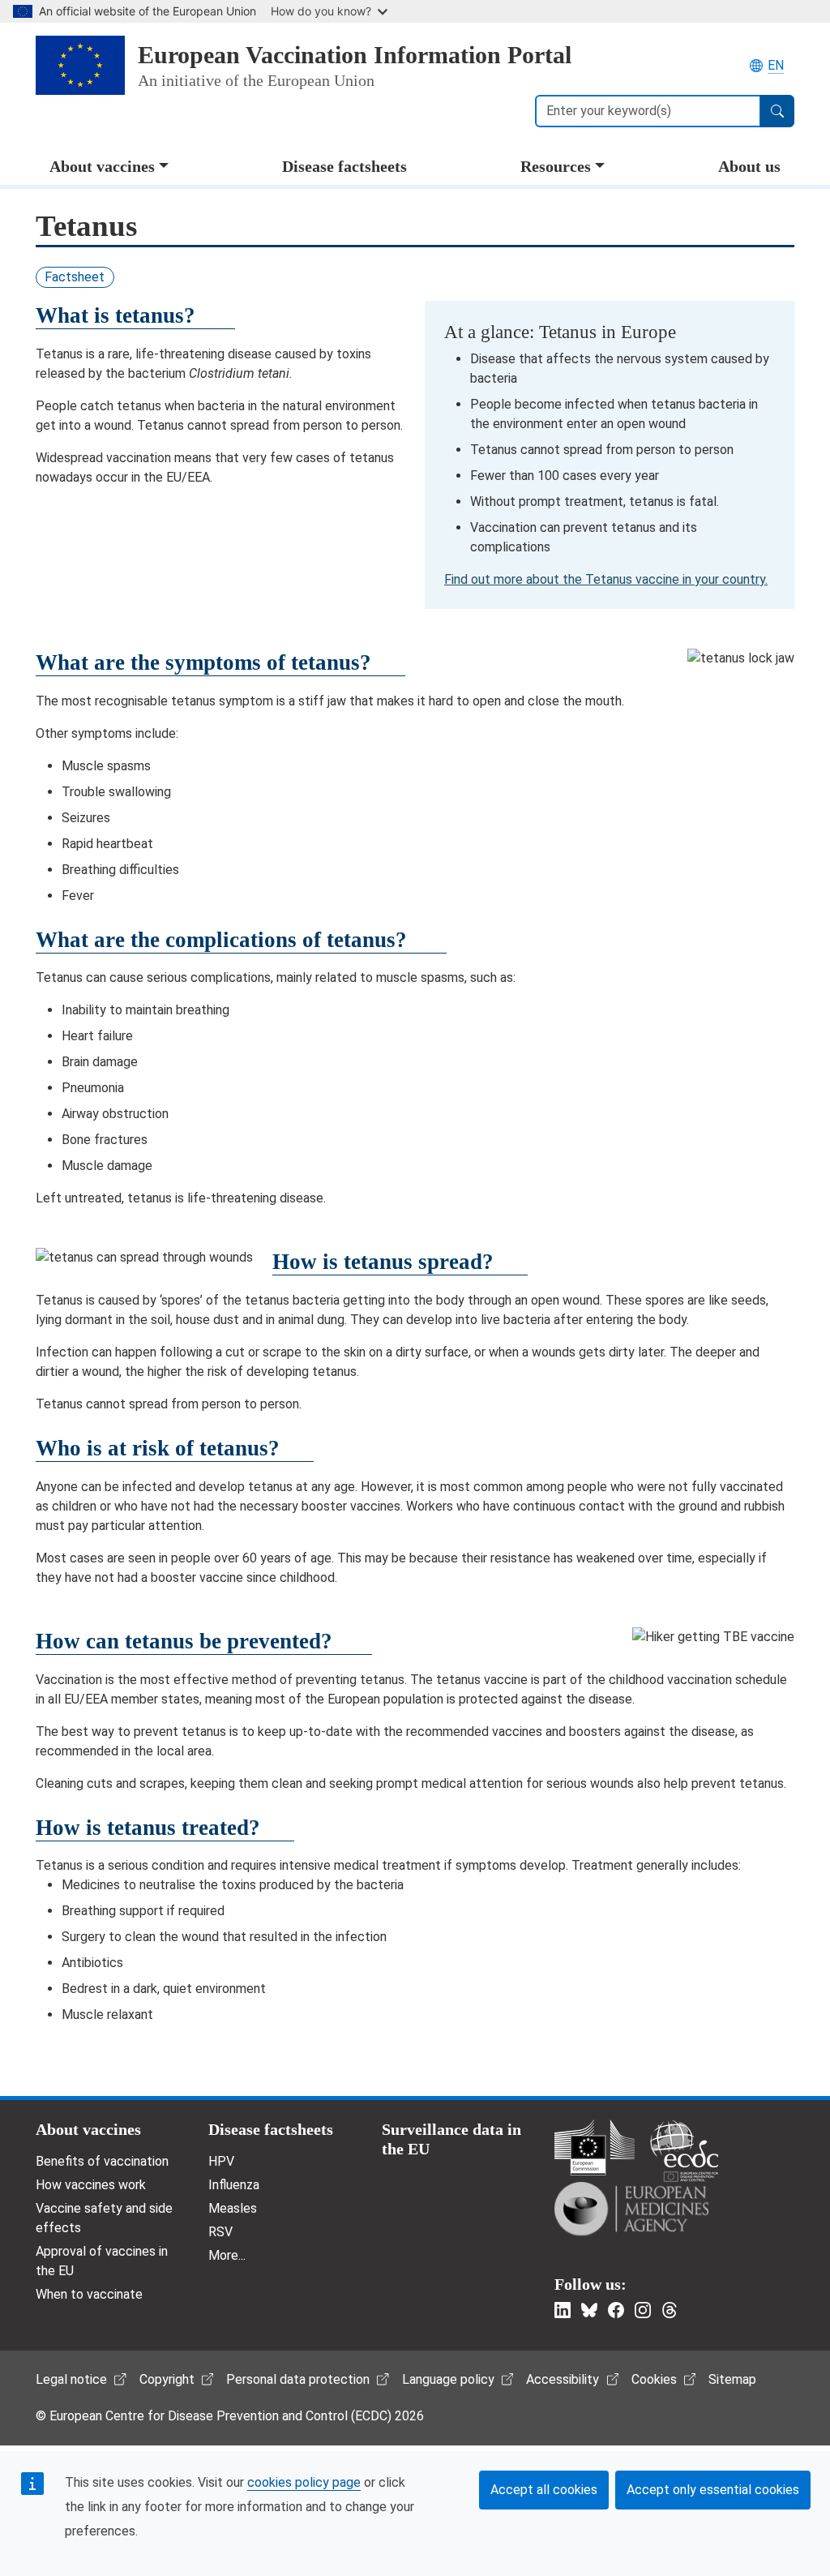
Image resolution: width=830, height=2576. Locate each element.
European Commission (595, 2147)
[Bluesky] (589, 2310)
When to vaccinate (89, 2294)
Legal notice (71, 2379)
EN (776, 65)
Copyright (167, 2379)
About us (749, 166)
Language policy (448, 2379)
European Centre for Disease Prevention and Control (684, 2151)
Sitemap (732, 2379)
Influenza (234, 2185)
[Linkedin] (563, 2310)
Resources (556, 166)
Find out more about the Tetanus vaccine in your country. (606, 579)
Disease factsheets (344, 166)
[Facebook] (616, 2310)
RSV (220, 2232)
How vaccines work (91, 2185)
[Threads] (670, 2310)
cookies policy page (304, 2482)
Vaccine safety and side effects (104, 2218)
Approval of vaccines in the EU (102, 2261)
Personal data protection (298, 2379)
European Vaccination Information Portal (355, 55)
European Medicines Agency (631, 2209)
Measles (233, 2208)
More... (227, 2255)
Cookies (654, 2379)
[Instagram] (643, 2310)
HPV (221, 2161)
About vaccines (102, 166)
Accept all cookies (544, 2490)
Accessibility (563, 2379)
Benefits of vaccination (102, 2161)
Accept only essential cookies (713, 2490)
